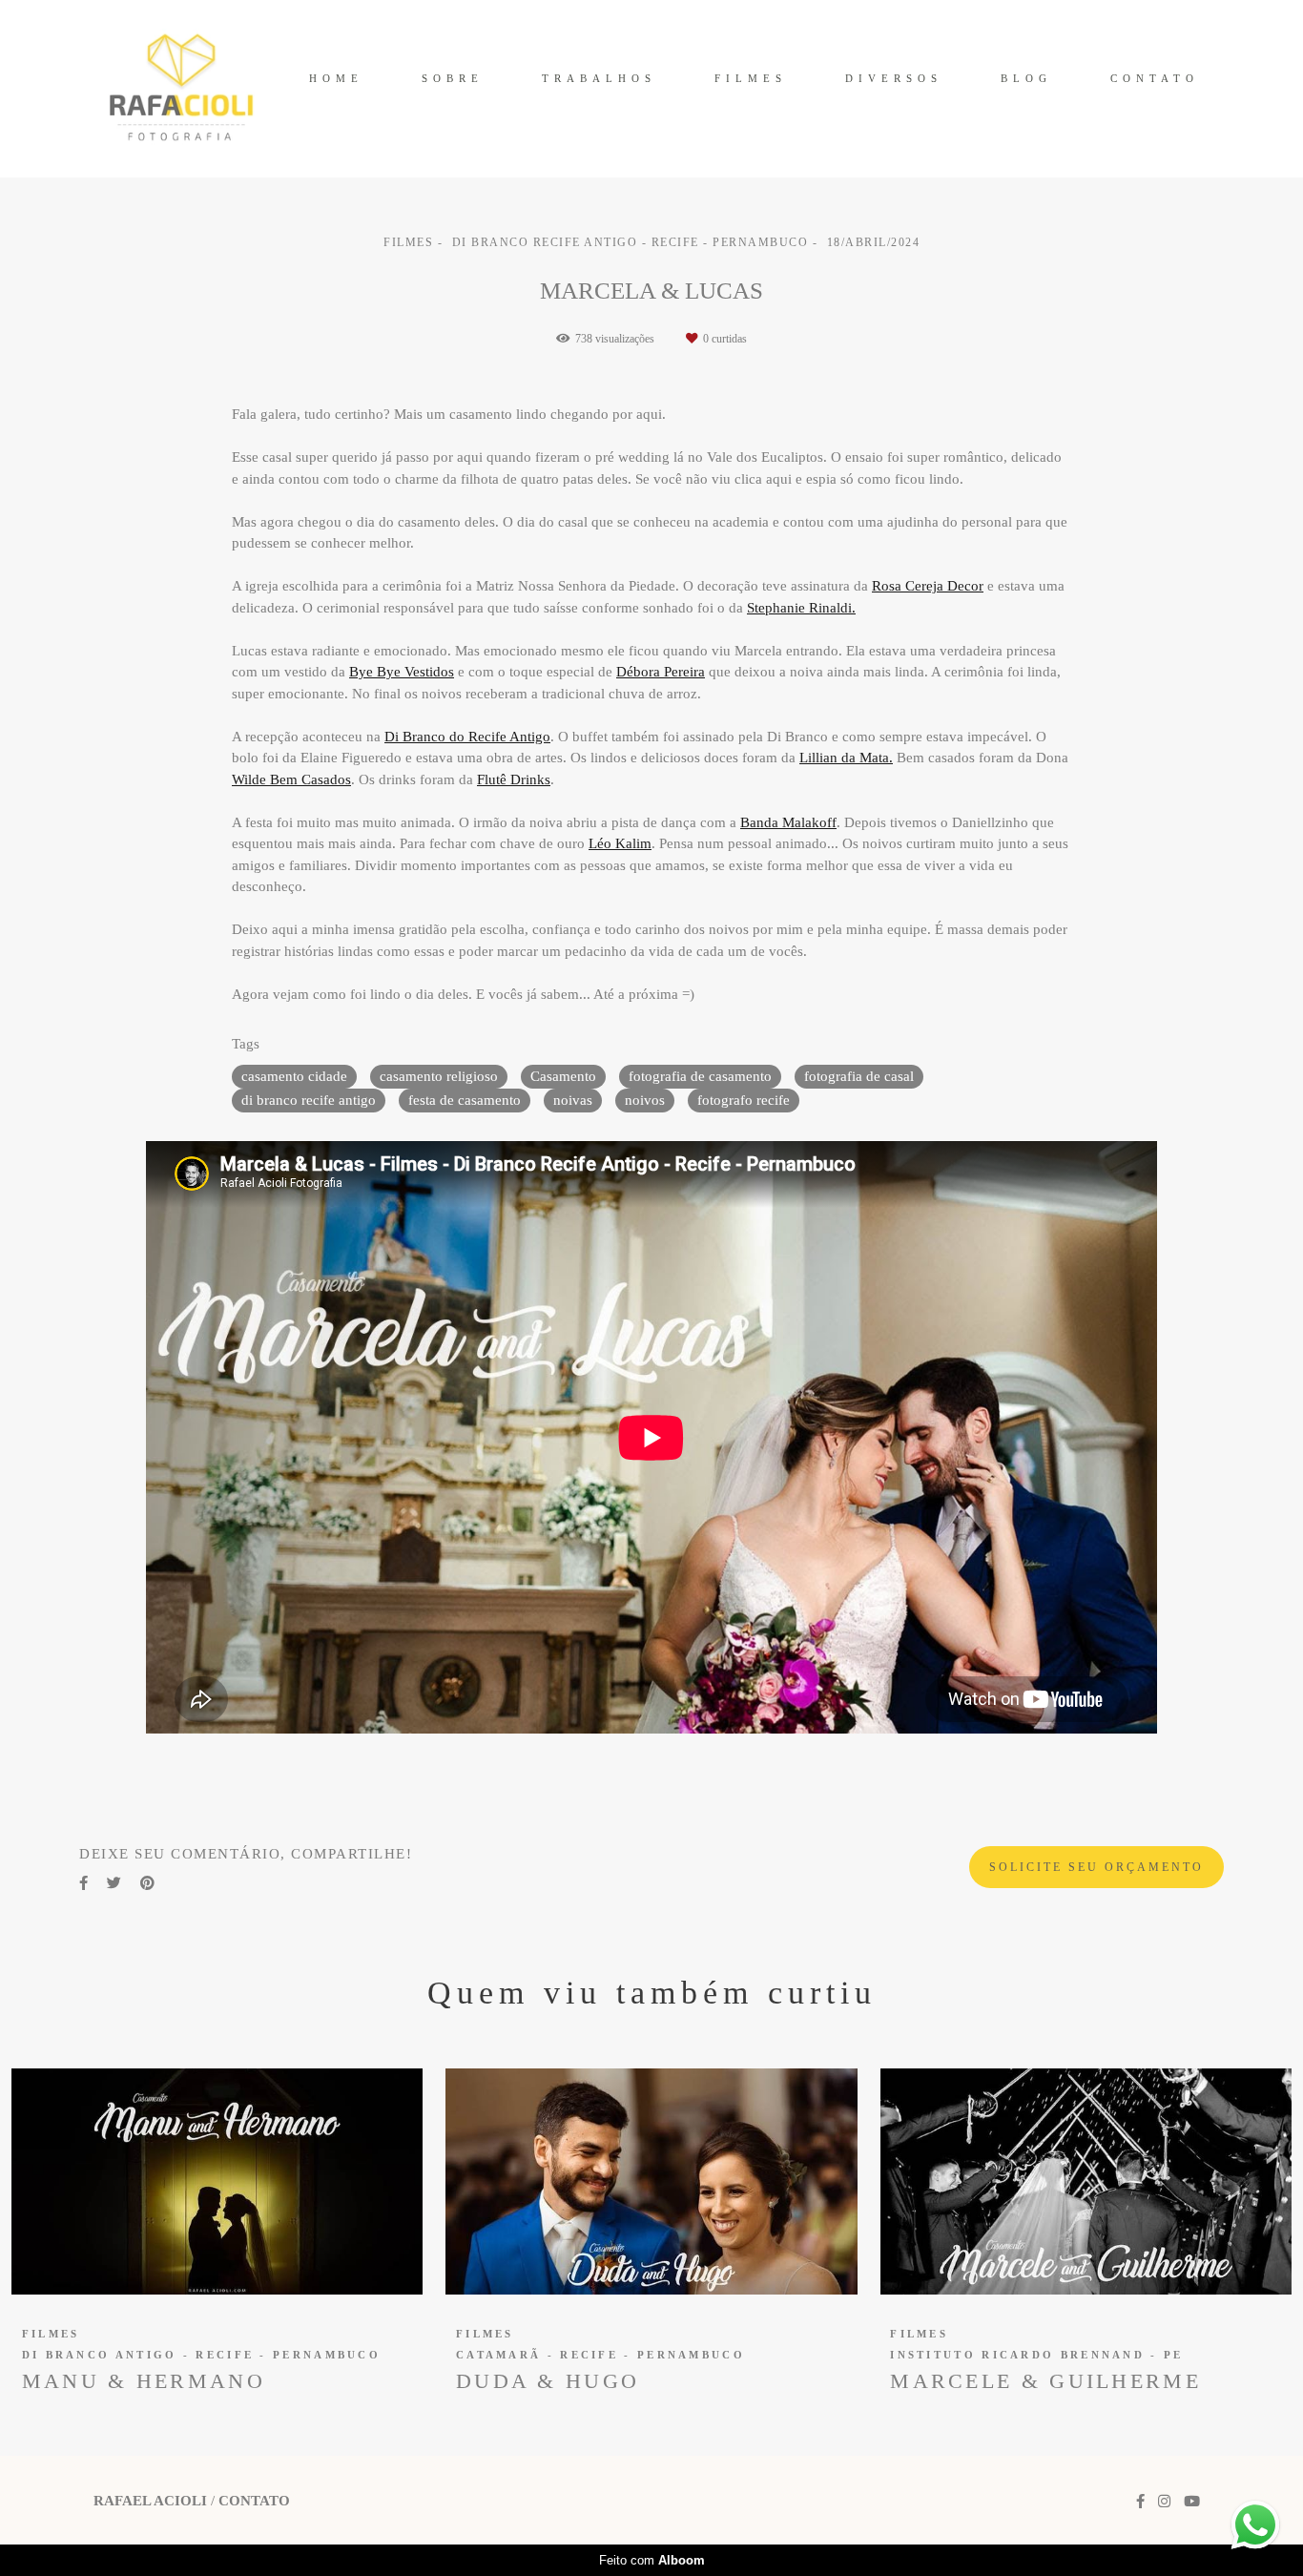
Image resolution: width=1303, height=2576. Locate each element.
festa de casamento (465, 1100)
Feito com (652, 2560)
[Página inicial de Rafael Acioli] (181, 89)
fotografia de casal (859, 1076)
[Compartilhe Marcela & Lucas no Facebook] (83, 1883)
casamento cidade (294, 1076)
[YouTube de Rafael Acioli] (1192, 2502)
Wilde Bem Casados (291, 780)
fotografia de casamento (700, 1076)
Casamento (563, 1076)
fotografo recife (744, 1100)
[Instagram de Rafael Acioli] (1164, 2502)
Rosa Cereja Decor (928, 586)
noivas (573, 1100)
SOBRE (453, 78)
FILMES (751, 78)
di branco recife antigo (309, 1100)
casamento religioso (439, 1076)
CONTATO (1155, 78)
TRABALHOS (599, 78)
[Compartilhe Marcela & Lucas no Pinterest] (147, 1883)
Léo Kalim (620, 844)
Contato (254, 2501)
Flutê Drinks (514, 780)
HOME (336, 78)
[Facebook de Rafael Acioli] (1140, 2502)
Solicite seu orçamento (1096, 1867)
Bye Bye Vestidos (402, 672)
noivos (645, 1100)
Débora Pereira (661, 672)
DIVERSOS (894, 78)
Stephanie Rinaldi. (801, 608)
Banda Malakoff (788, 823)
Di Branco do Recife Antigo (467, 737)
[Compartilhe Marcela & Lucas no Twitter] (114, 1883)
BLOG (1026, 78)
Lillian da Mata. (846, 758)
